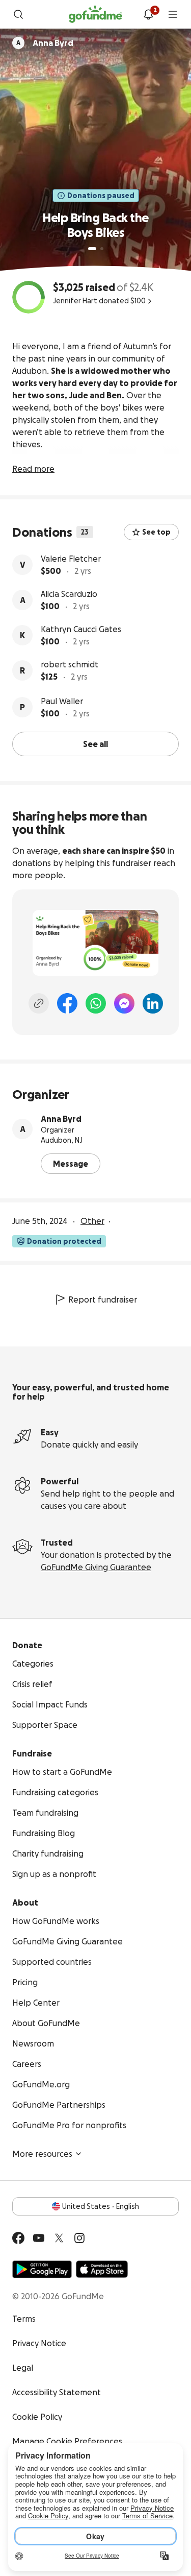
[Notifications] (148, 14)
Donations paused (101, 196)
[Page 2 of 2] (102, 249)
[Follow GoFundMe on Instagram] (79, 2238)
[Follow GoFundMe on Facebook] (18, 2238)
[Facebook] (67, 1003)
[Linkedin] (153, 1003)
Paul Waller (62, 701)
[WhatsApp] (96, 1003)
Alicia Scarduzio (69, 594)
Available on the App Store (102, 2269)
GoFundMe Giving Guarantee (96, 1567)
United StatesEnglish (101, 2206)
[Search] (18, 14)
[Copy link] (39, 1003)
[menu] (173, 14)
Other (92, 1221)
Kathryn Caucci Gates (81, 629)
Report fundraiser (103, 1299)
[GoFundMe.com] (95, 14)
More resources (42, 2154)
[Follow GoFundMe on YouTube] (39, 2238)
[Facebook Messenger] (124, 1003)
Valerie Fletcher (71, 559)
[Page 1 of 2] (92, 249)
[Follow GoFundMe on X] (59, 2238)
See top (156, 532)
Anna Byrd (61, 1119)
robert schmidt (70, 664)
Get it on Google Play (42, 2269)
